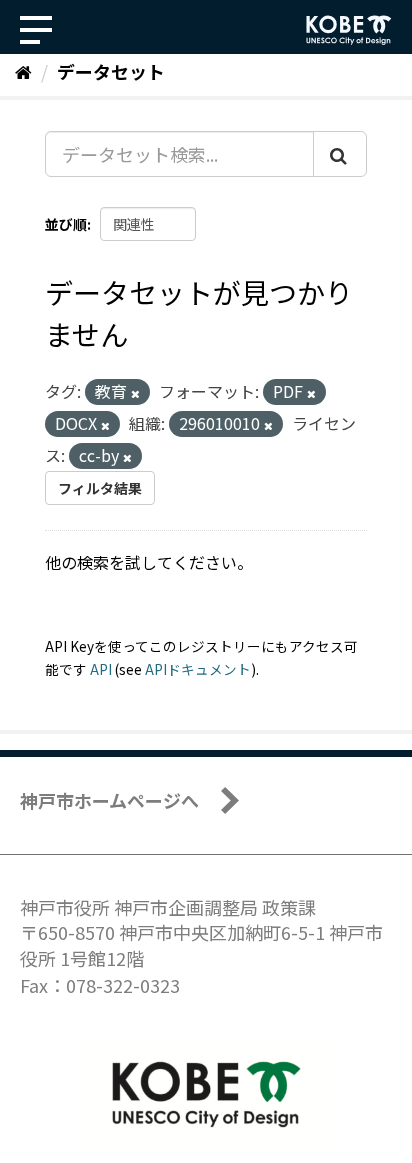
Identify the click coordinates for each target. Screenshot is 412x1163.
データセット (111, 71)
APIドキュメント (198, 669)
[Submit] (340, 154)
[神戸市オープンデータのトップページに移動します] (349, 30)
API (101, 669)
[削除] (135, 393)
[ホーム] (23, 71)
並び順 (66, 224)
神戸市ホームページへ (109, 800)
